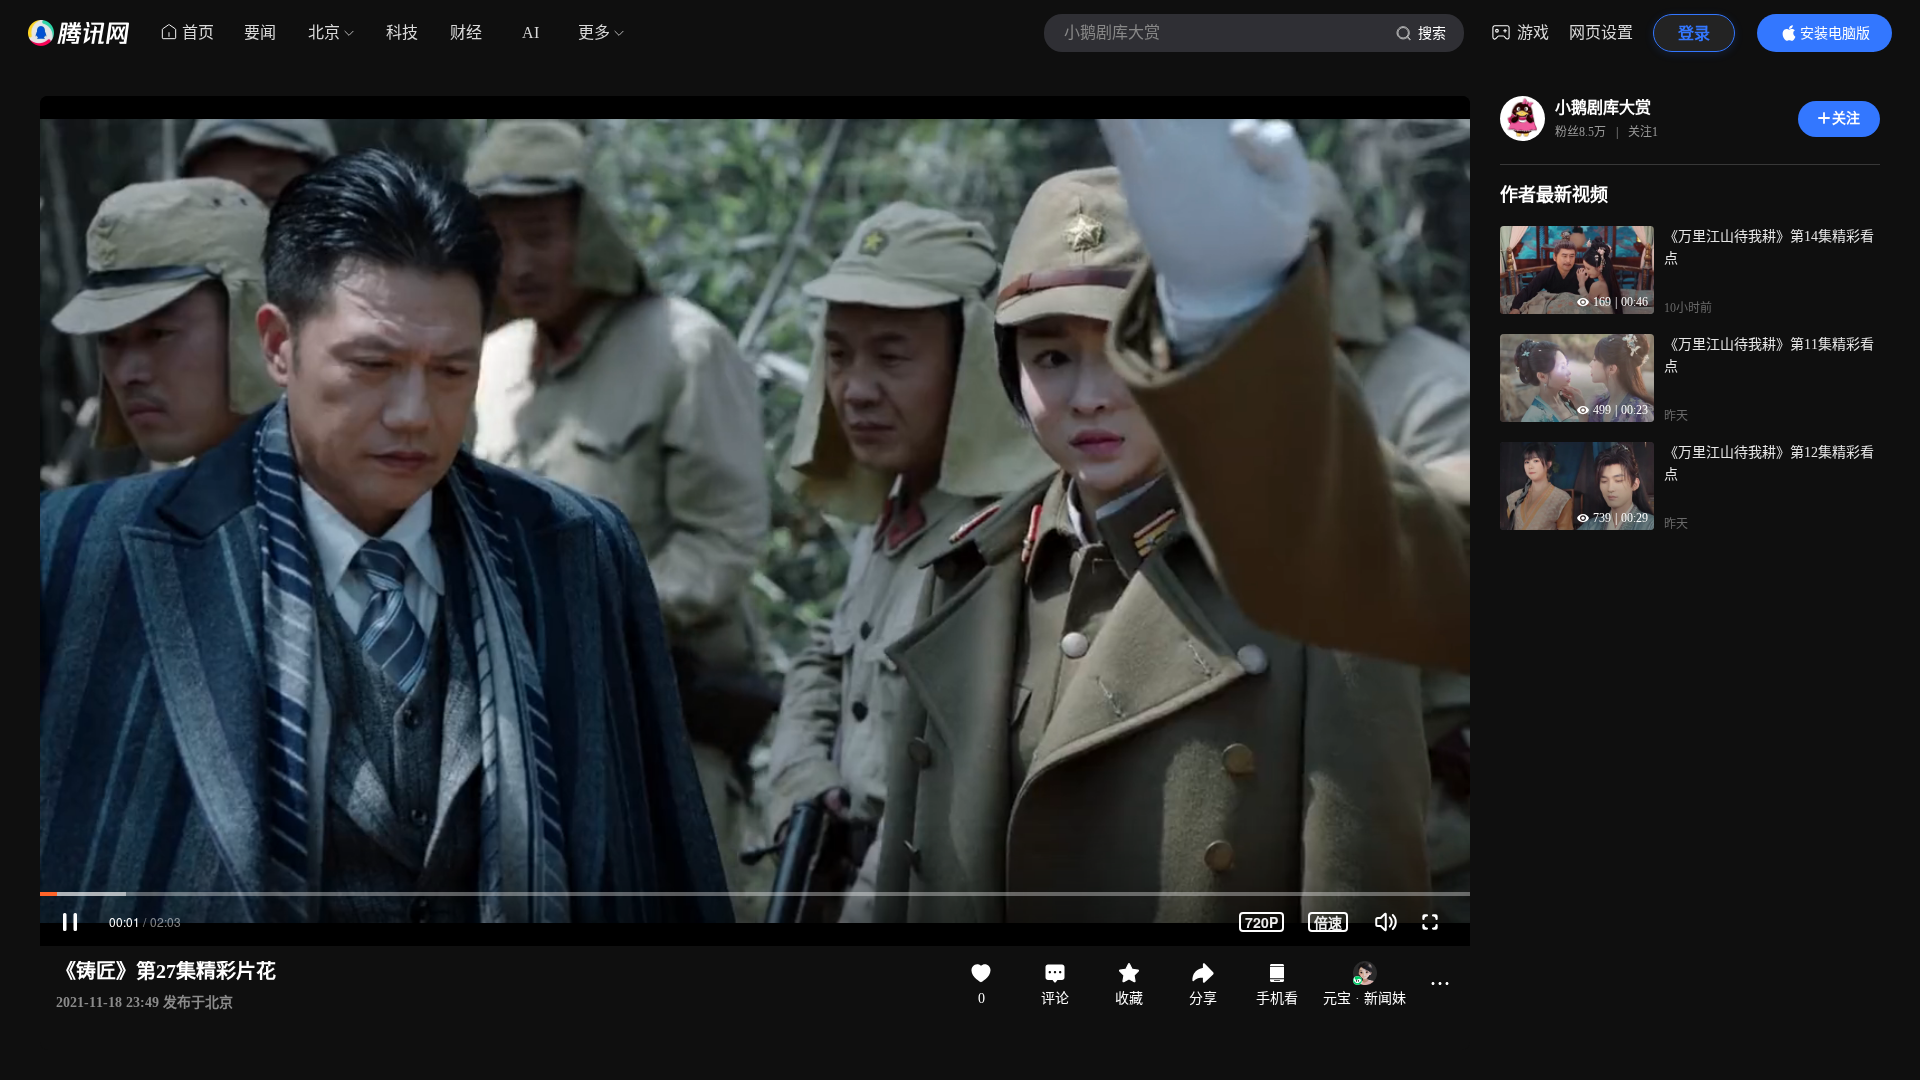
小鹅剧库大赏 (1603, 107)
